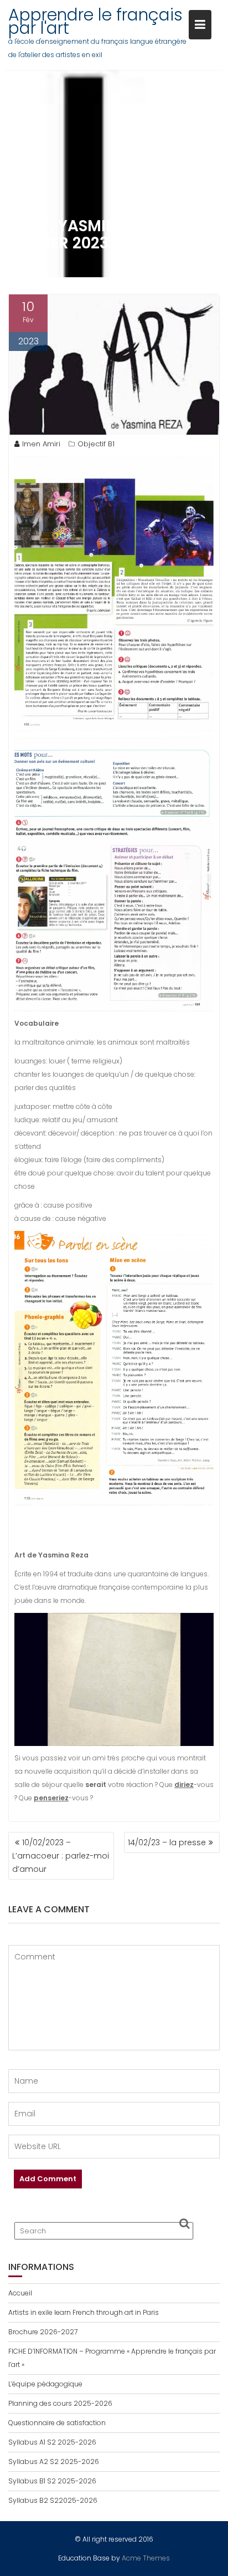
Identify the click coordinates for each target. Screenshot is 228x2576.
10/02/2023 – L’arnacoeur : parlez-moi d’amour (61, 1856)
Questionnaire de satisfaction (57, 2423)
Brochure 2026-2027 (43, 2332)
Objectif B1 (96, 444)
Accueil (20, 2293)
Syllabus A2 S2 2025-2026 (54, 2462)
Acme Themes (146, 2558)
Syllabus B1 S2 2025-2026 (52, 2481)
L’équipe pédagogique (45, 2384)
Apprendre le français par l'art (95, 21)
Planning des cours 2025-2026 (60, 2403)
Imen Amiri (41, 444)
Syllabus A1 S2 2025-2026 (52, 2442)
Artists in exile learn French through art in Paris (84, 2312)
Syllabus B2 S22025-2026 (53, 2500)
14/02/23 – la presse (167, 1842)
